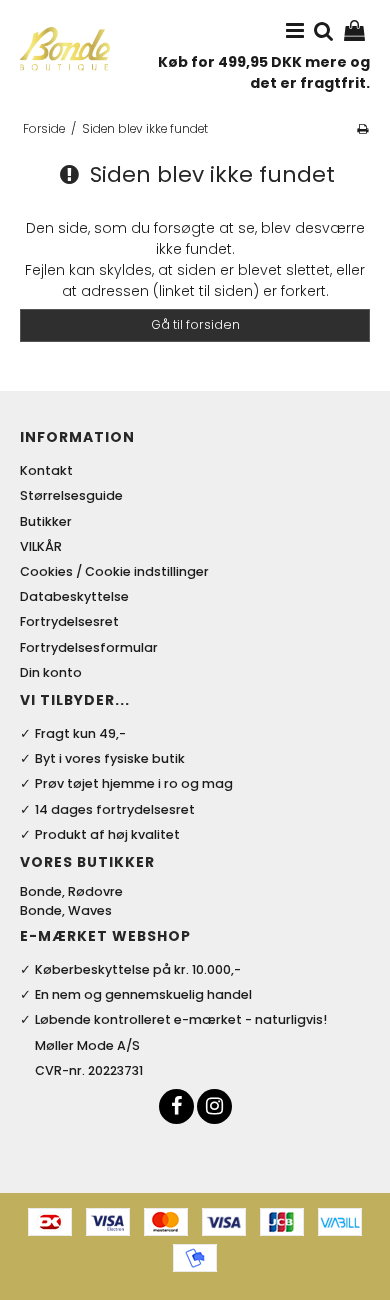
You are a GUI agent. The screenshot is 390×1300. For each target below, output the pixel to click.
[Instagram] (214, 1106)
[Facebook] (176, 1106)
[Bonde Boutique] (65, 49)
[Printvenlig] (362, 129)
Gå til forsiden (195, 324)
